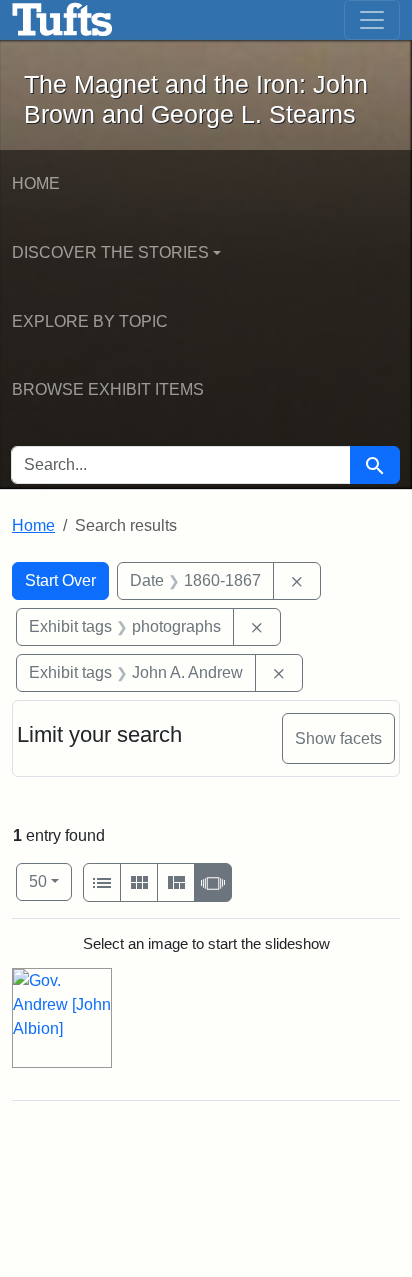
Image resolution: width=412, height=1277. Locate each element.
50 (50, 881)
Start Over (60, 580)
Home (36, 183)
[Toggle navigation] (372, 20)
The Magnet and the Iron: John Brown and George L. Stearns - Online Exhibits (62, 20)
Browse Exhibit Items (108, 389)
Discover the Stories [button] (110, 252)
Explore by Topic (90, 321)
